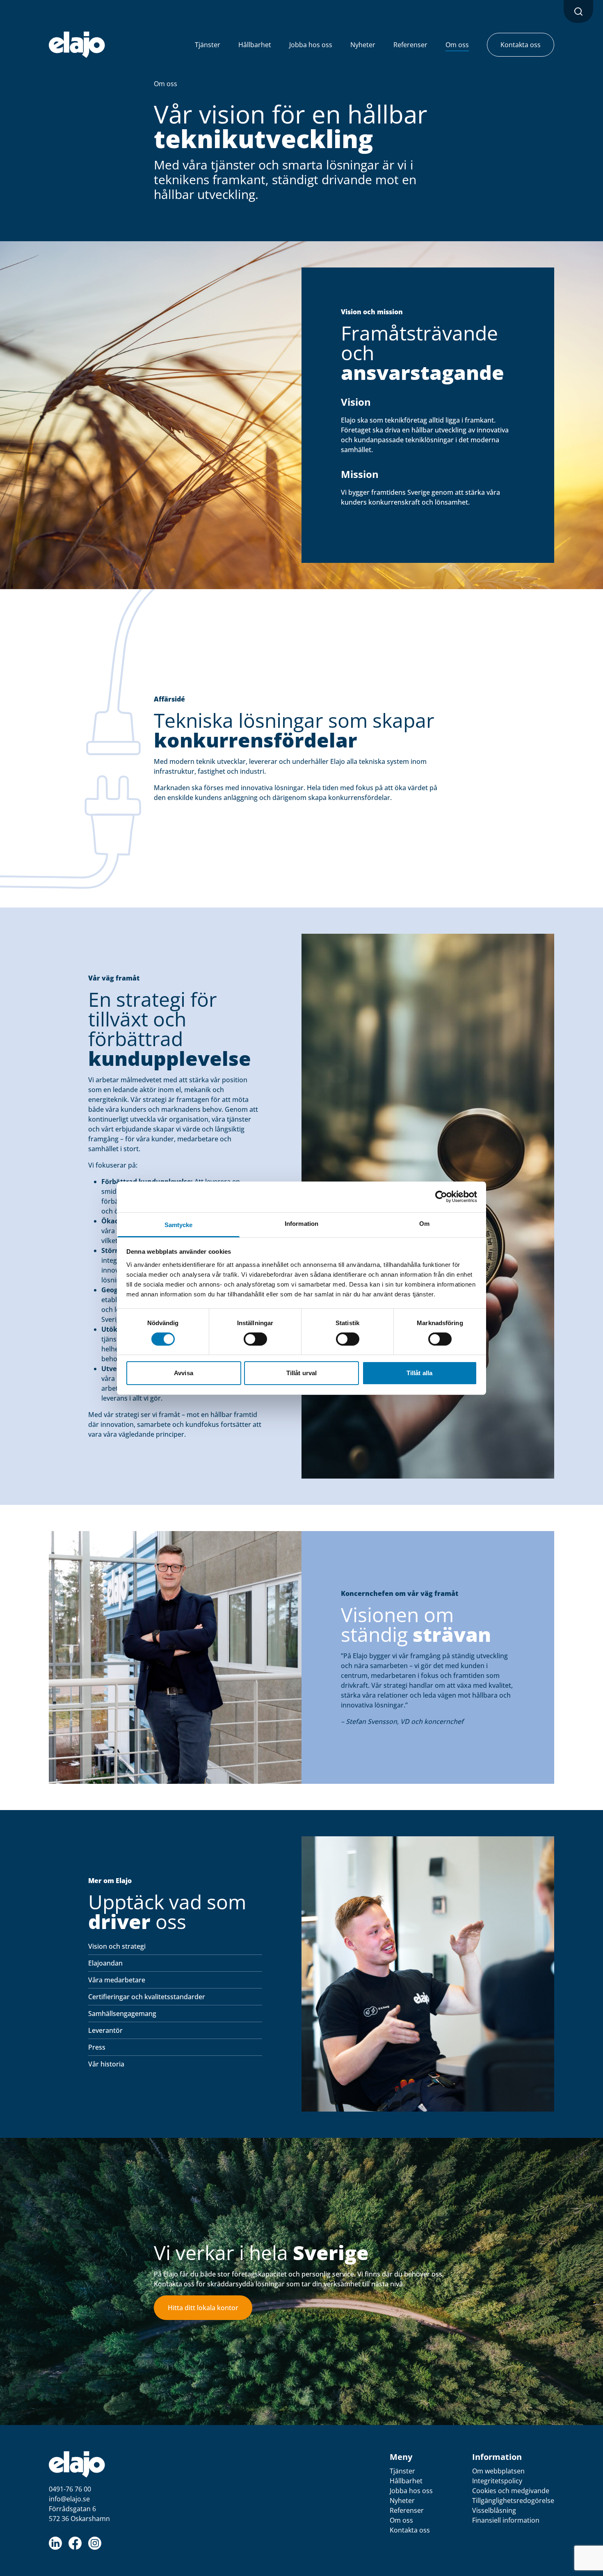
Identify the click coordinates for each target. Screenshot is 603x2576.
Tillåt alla (419, 1373)
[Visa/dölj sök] (578, 11)
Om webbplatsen (498, 2471)
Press (97, 2047)
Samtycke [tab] (179, 1224)
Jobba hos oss (411, 2491)
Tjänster (402, 2471)
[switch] (255, 1339)
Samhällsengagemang (122, 2014)
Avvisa (184, 1373)
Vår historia (106, 2064)
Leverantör (105, 2030)
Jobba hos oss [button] (311, 45)
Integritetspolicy (497, 2481)
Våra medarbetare (117, 1980)
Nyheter (402, 2501)
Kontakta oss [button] (521, 45)
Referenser (407, 2510)
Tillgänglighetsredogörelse (513, 2501)
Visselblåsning (494, 2510)
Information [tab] (301, 1223)
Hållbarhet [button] (255, 45)
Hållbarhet (406, 2481)
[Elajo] (77, 45)
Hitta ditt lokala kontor (203, 2308)
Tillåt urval (301, 1373)
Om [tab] (424, 1223)
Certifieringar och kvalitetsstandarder (147, 1997)
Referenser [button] (410, 45)
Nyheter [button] (363, 45)
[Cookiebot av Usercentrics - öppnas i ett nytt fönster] (441, 1197)
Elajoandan (105, 1963)
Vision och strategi (117, 1946)
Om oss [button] (457, 45)
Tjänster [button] (208, 45)
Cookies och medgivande (511, 2491)
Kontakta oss (410, 2530)
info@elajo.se (69, 2499)
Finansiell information (506, 2520)
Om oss (166, 84)
